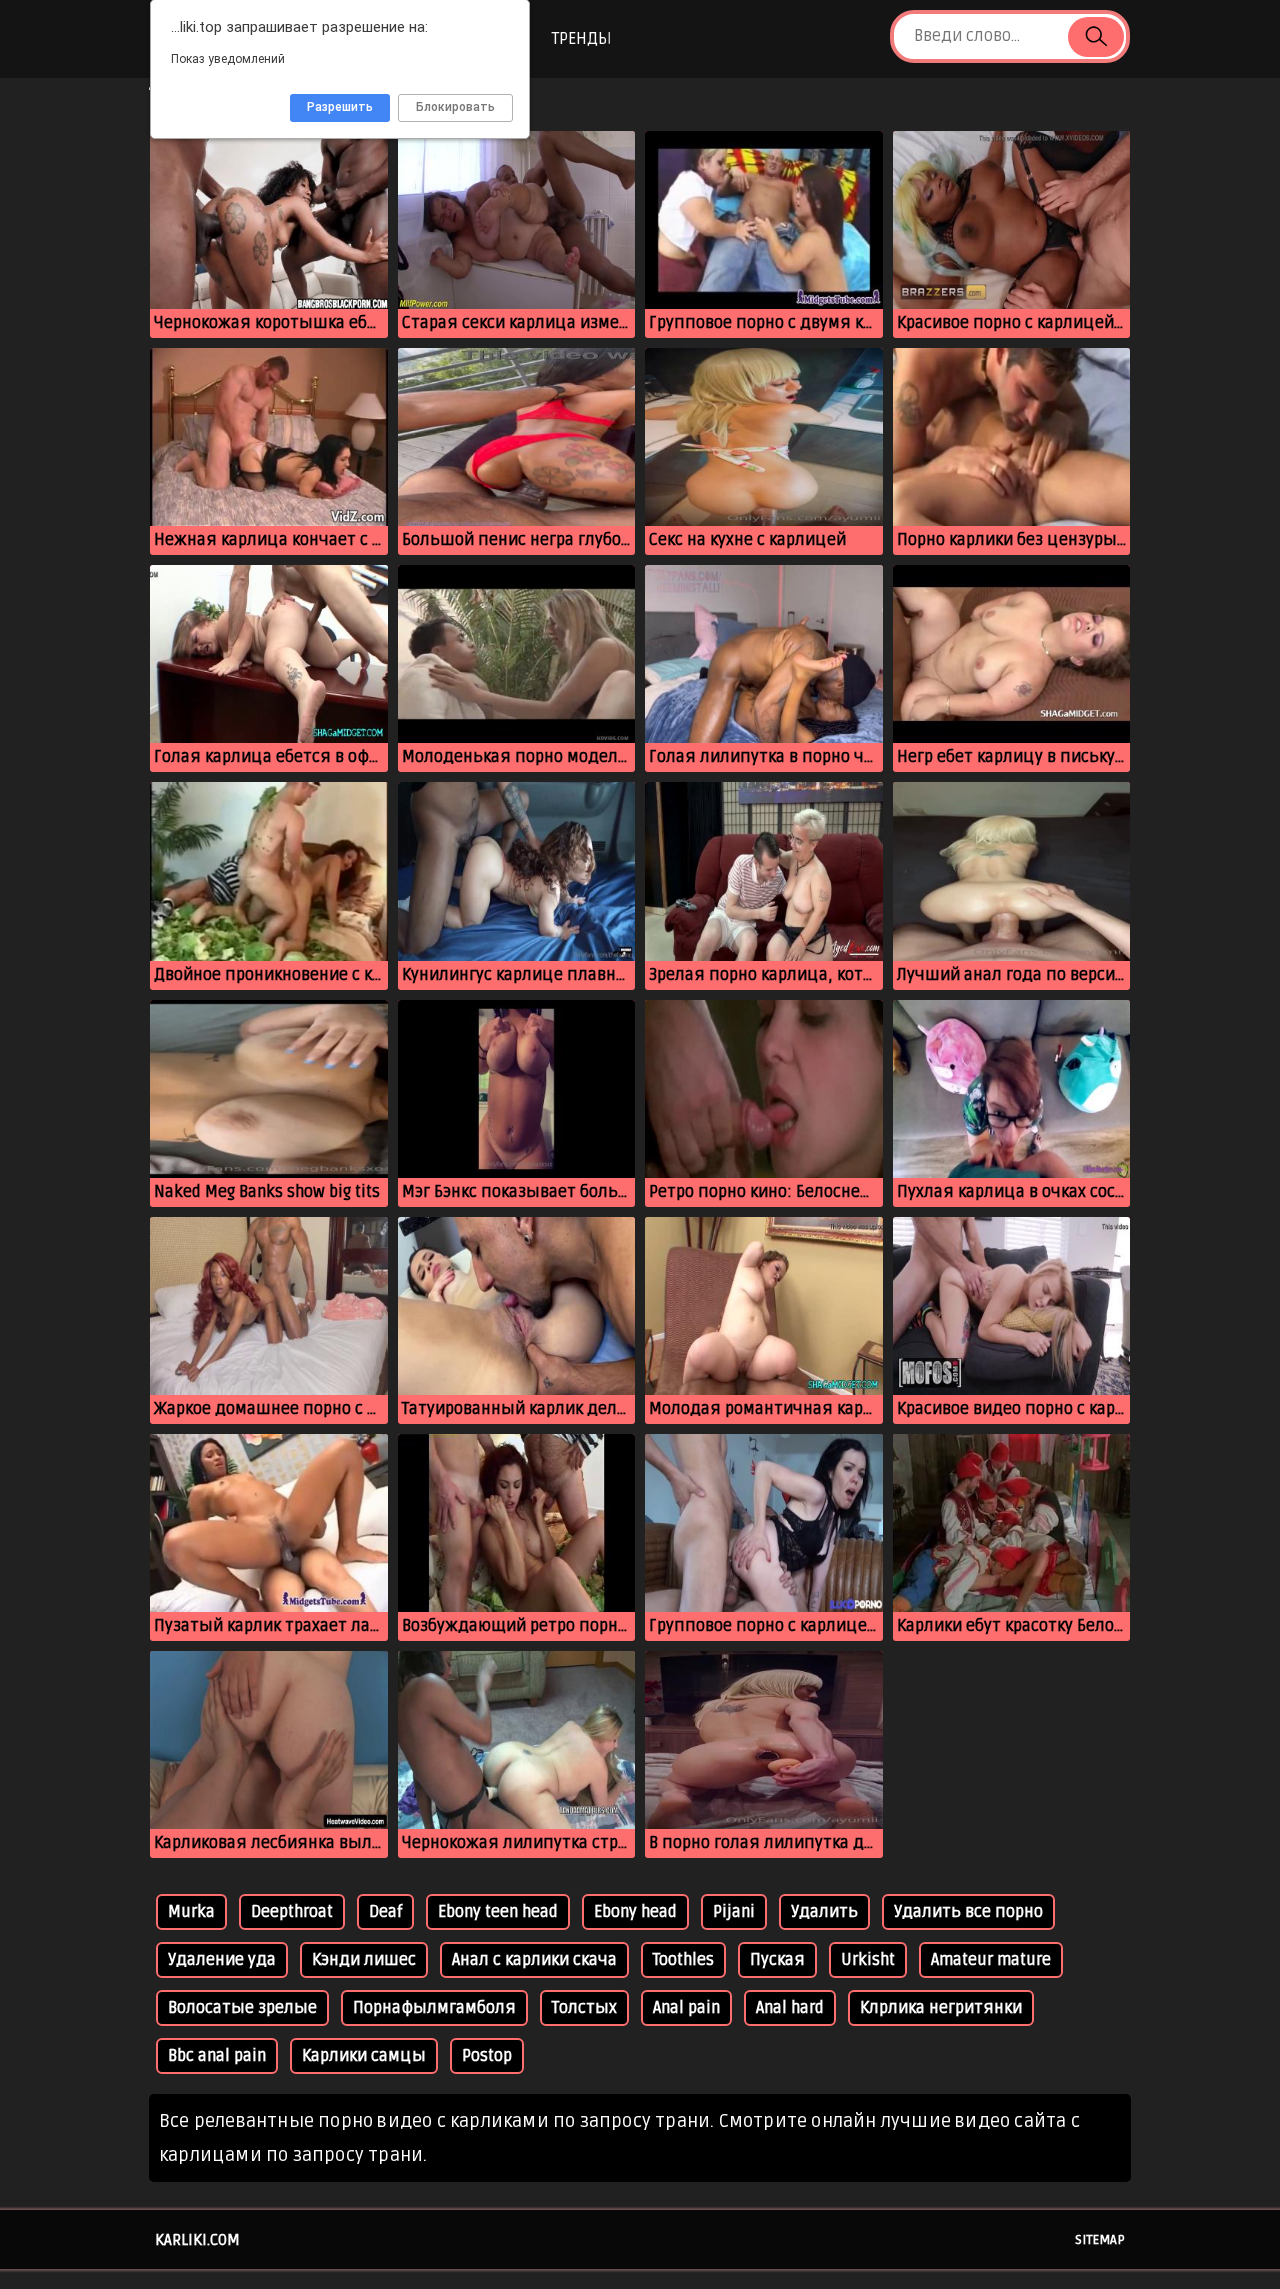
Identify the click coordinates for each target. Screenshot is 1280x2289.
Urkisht (868, 1960)
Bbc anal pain (217, 2056)
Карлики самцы (364, 2056)
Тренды (581, 39)
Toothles (683, 1960)
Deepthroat (292, 1912)
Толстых (584, 2008)
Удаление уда (222, 1960)
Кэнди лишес (364, 1960)
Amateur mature (991, 1960)
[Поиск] (1096, 37)
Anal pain (686, 2008)
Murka (191, 1912)
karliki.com (197, 2240)
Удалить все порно (968, 1912)
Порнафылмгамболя (434, 2008)
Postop (487, 2056)
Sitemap (1100, 2240)
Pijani (734, 1912)
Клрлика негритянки (941, 2008)
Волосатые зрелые (242, 2008)
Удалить (824, 1912)
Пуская (777, 1960)
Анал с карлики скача (534, 1960)
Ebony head (635, 1912)
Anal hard (790, 2008)
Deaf (385, 1912)
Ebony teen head (498, 1912)
